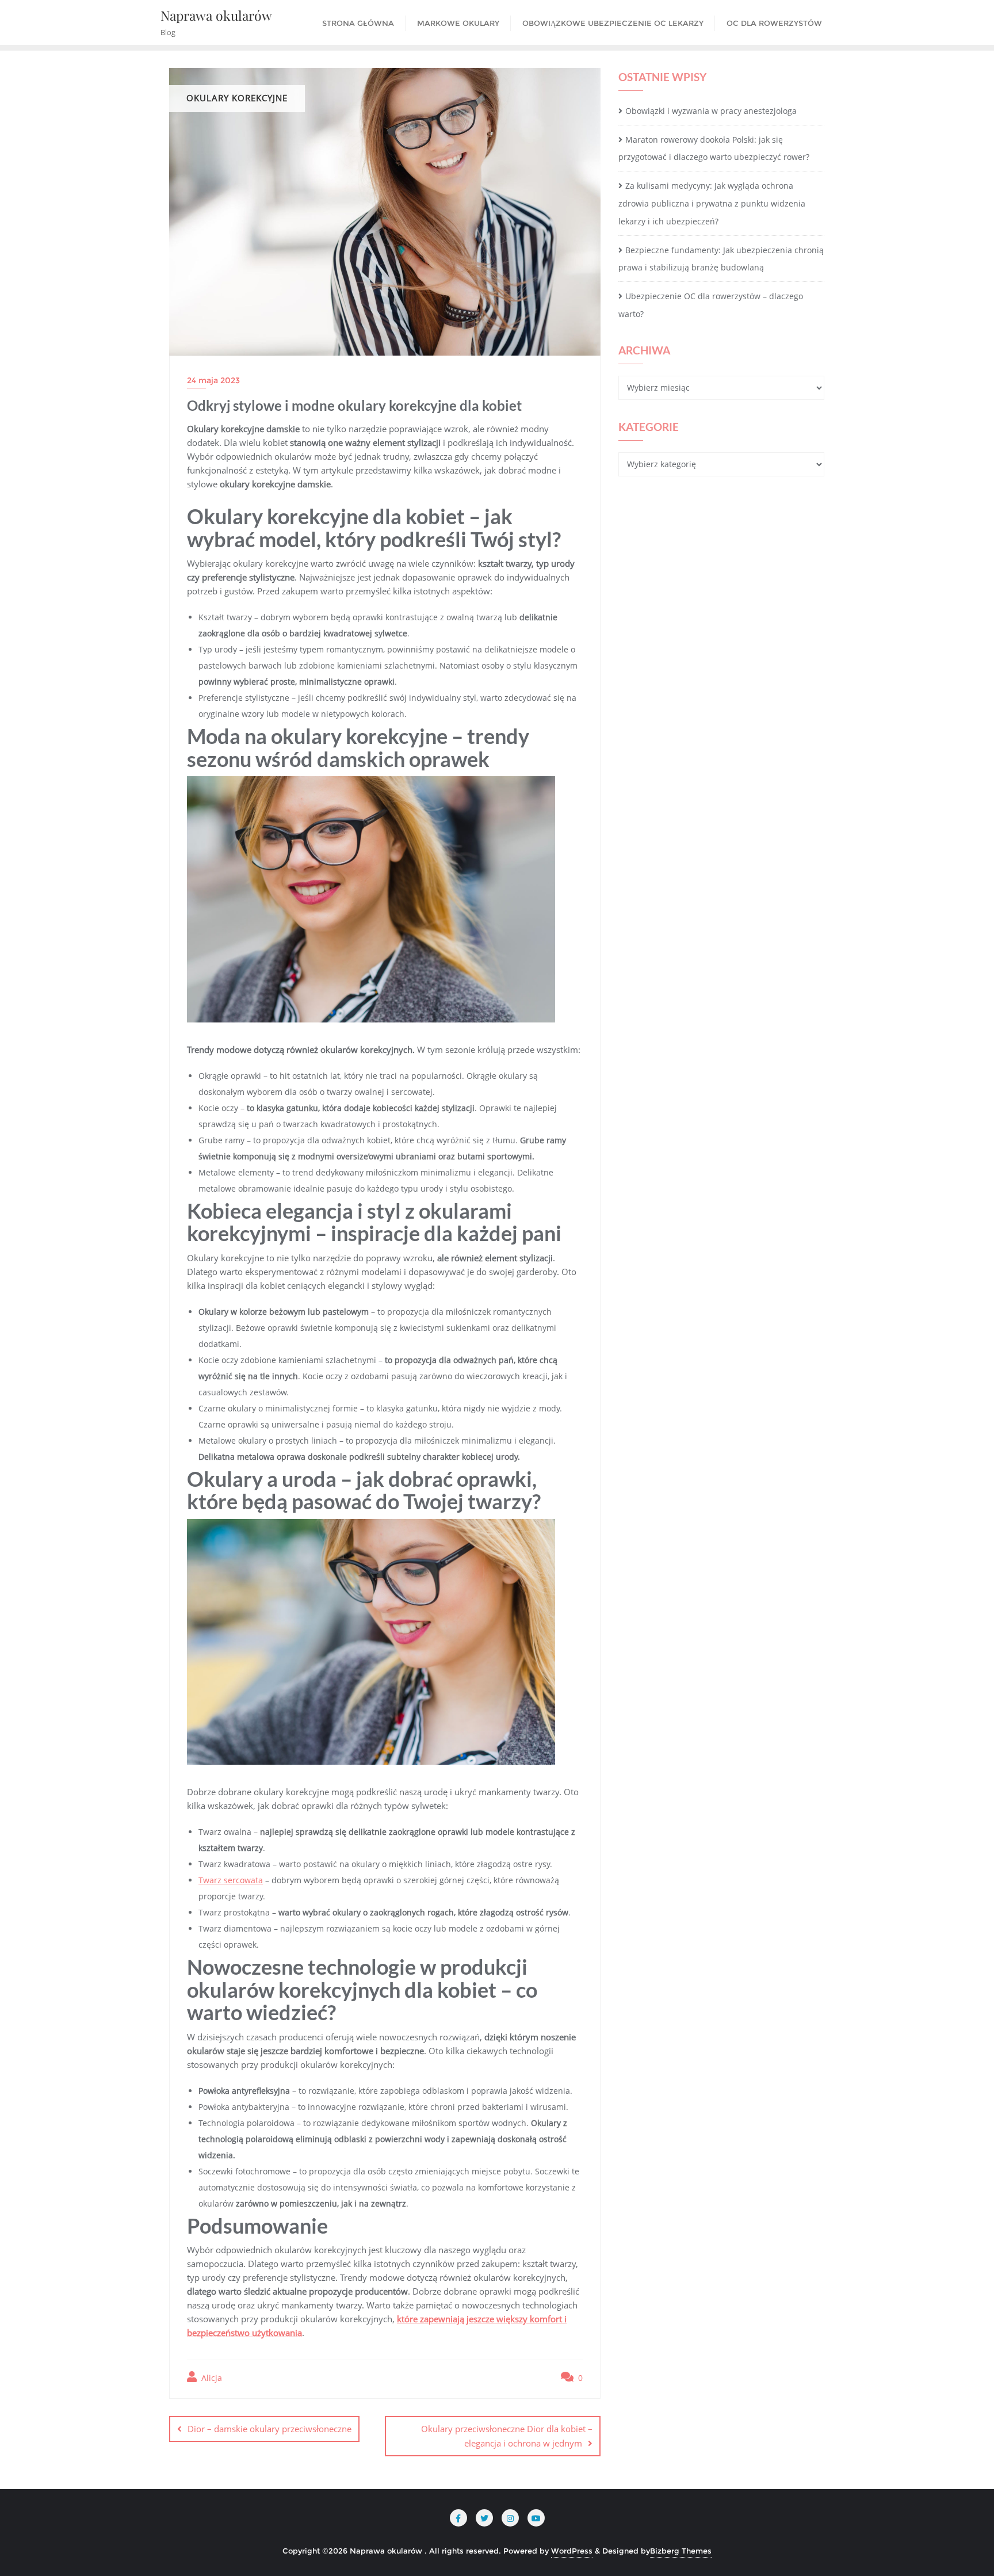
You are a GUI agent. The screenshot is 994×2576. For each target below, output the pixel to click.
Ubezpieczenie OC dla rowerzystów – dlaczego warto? (711, 305)
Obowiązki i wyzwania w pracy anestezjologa (711, 111)
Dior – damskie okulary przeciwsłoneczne (269, 2429)
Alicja (211, 2378)
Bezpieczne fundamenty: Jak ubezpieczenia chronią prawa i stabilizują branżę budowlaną (721, 259)
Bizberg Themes (681, 2551)
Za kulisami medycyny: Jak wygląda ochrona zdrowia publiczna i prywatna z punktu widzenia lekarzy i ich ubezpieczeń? (712, 203)
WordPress (572, 2551)
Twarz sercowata (231, 1880)
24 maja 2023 (213, 380)
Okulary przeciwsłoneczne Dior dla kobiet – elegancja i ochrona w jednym (507, 2436)
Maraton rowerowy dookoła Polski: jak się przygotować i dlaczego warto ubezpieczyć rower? (714, 148)
